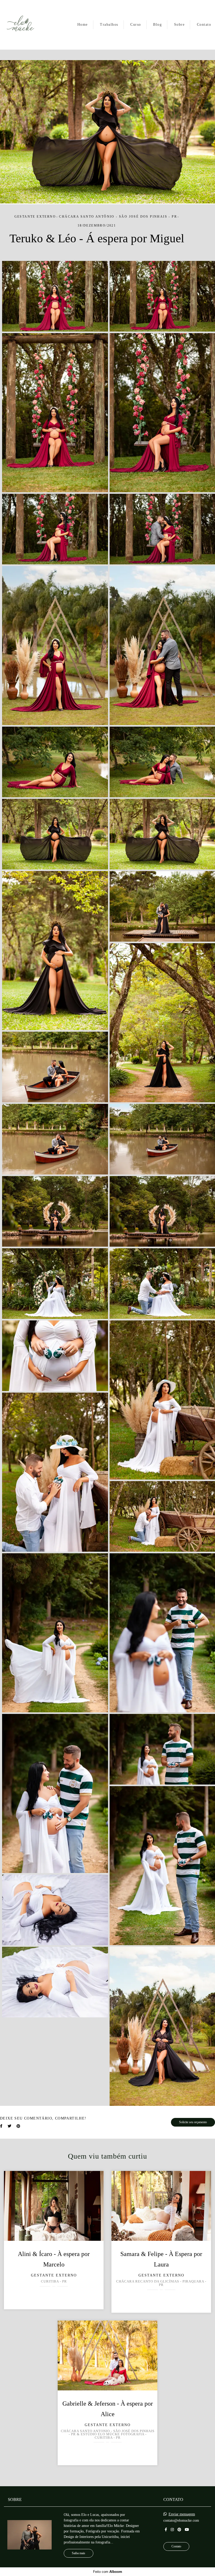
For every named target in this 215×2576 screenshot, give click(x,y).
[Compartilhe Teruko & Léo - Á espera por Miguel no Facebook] (1, 2126)
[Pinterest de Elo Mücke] (179, 2530)
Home (83, 25)
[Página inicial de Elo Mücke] (20, 25)
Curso (136, 25)
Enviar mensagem (182, 2514)
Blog (157, 25)
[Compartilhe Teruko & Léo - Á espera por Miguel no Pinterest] (18, 2126)
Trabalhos (109, 25)
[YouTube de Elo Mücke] (187, 2530)
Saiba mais (79, 2553)
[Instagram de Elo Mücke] (172, 2530)
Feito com (108, 2572)
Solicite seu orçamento (193, 2122)
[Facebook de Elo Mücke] (166, 2530)
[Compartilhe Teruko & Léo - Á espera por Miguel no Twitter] (9, 2126)
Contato (204, 25)
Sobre (179, 25)
